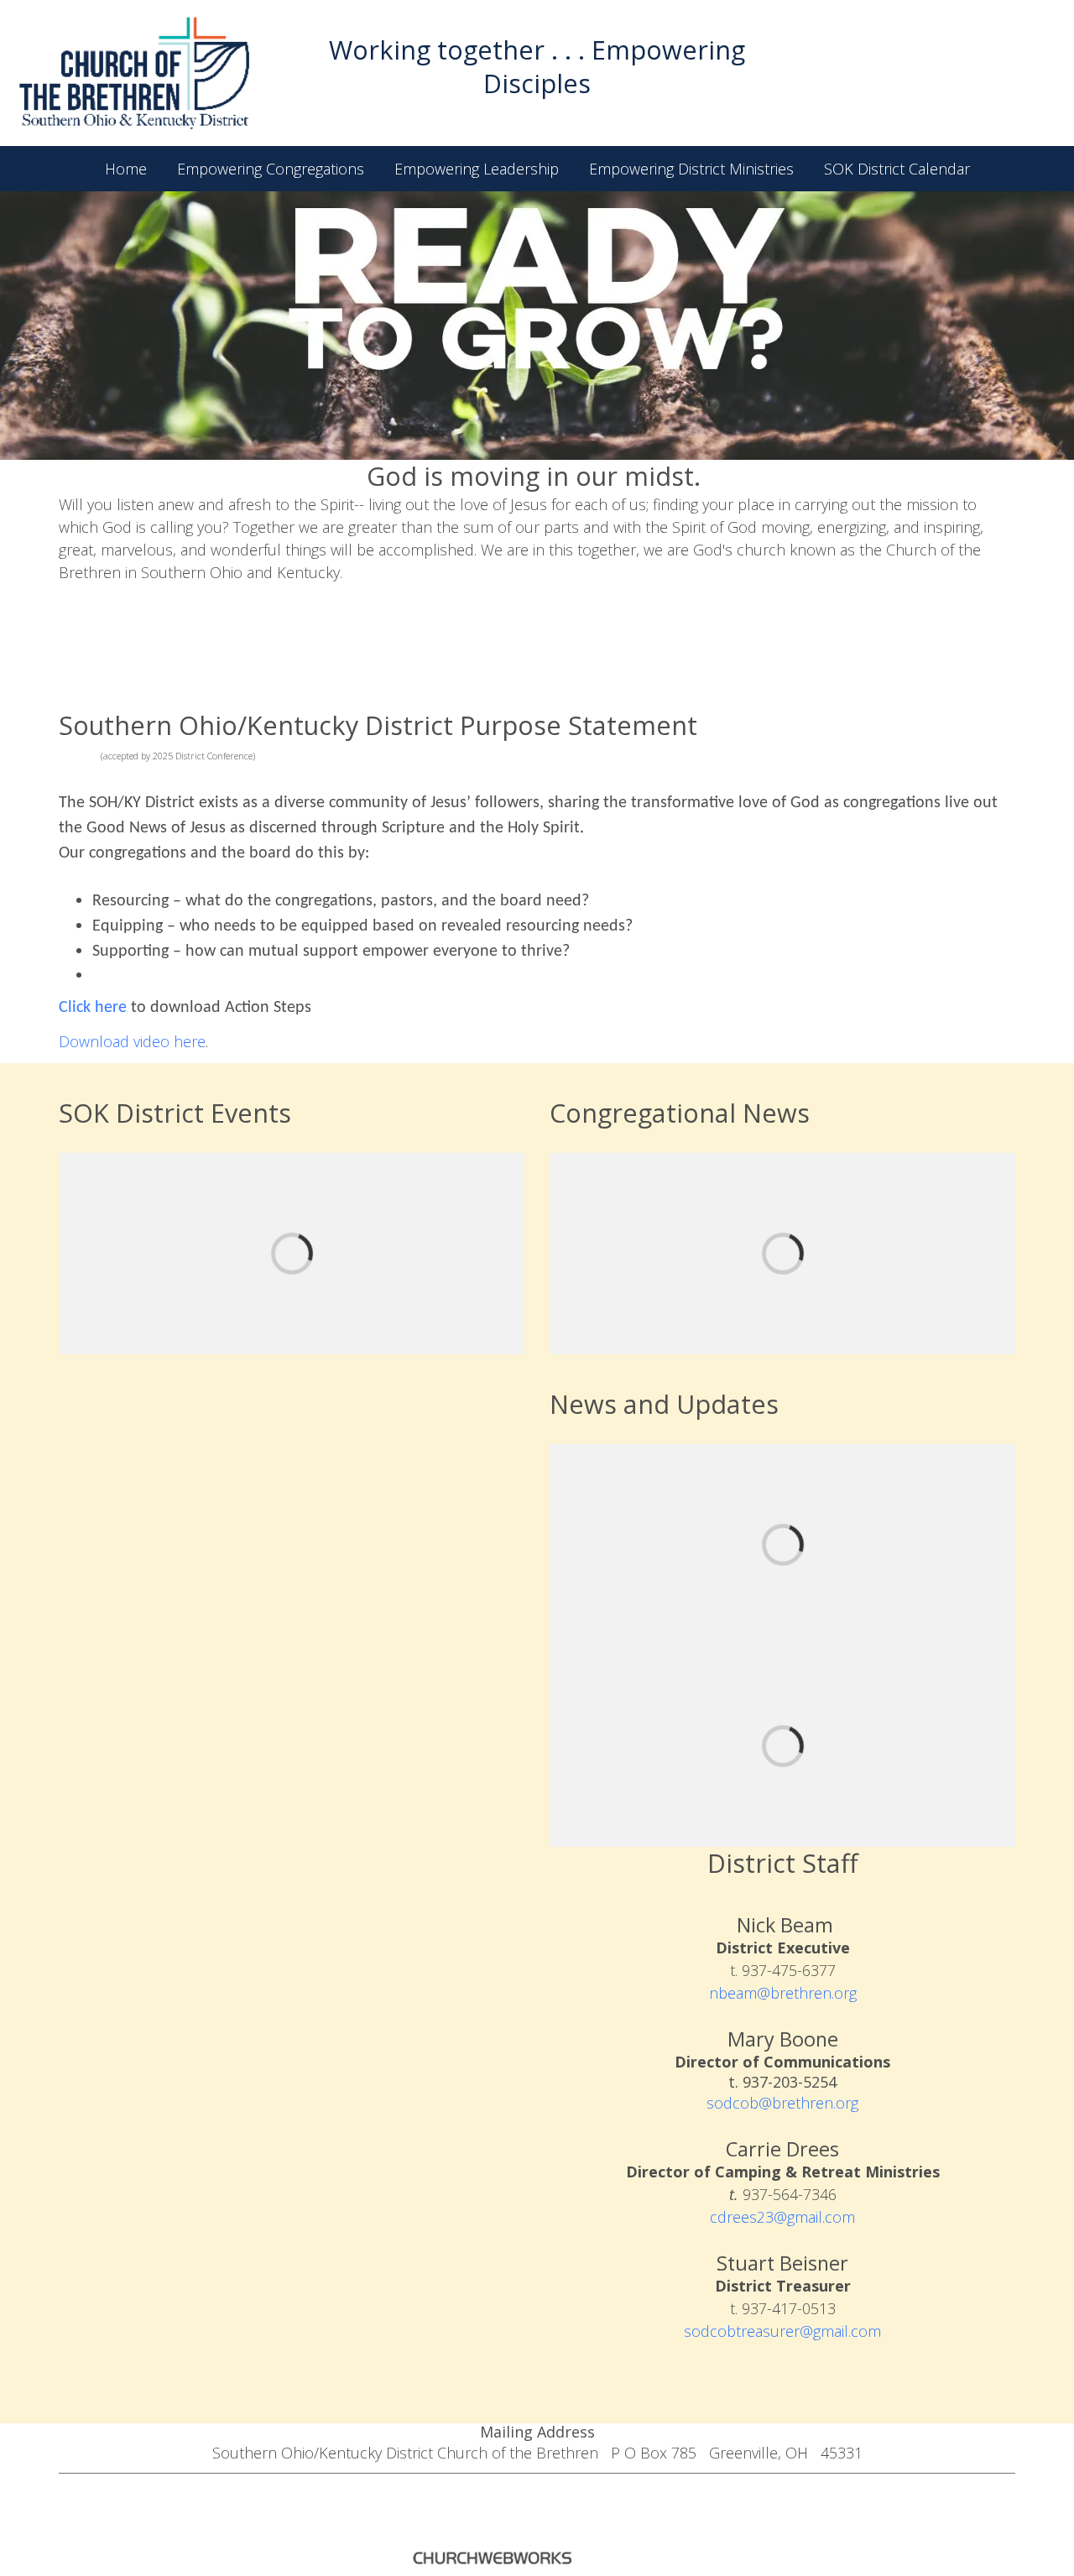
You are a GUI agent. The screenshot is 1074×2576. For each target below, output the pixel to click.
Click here (93, 1008)
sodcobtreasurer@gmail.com (782, 2331)
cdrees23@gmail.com (782, 2217)
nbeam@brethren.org (783, 1993)
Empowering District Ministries (691, 169)
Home (126, 169)
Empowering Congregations (271, 169)
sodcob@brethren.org (782, 2103)
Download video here (132, 1041)
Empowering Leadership (477, 169)
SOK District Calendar (897, 169)
